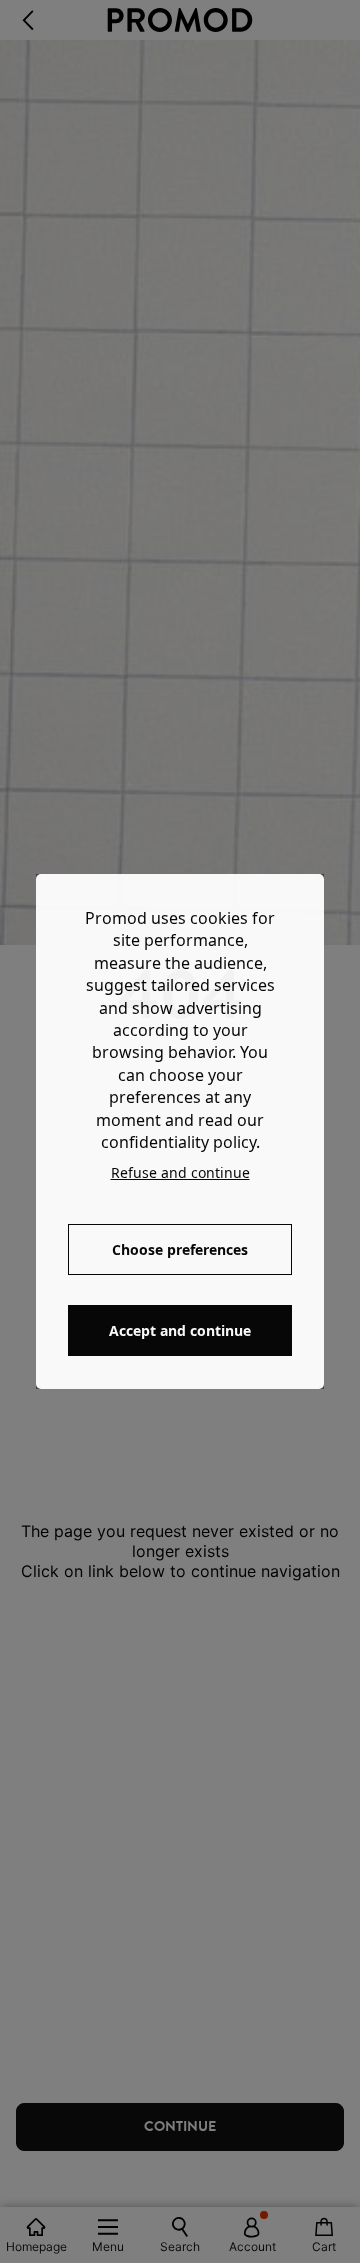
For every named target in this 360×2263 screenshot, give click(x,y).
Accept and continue (180, 1330)
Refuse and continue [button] (180, 1172)
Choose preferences (180, 1249)
